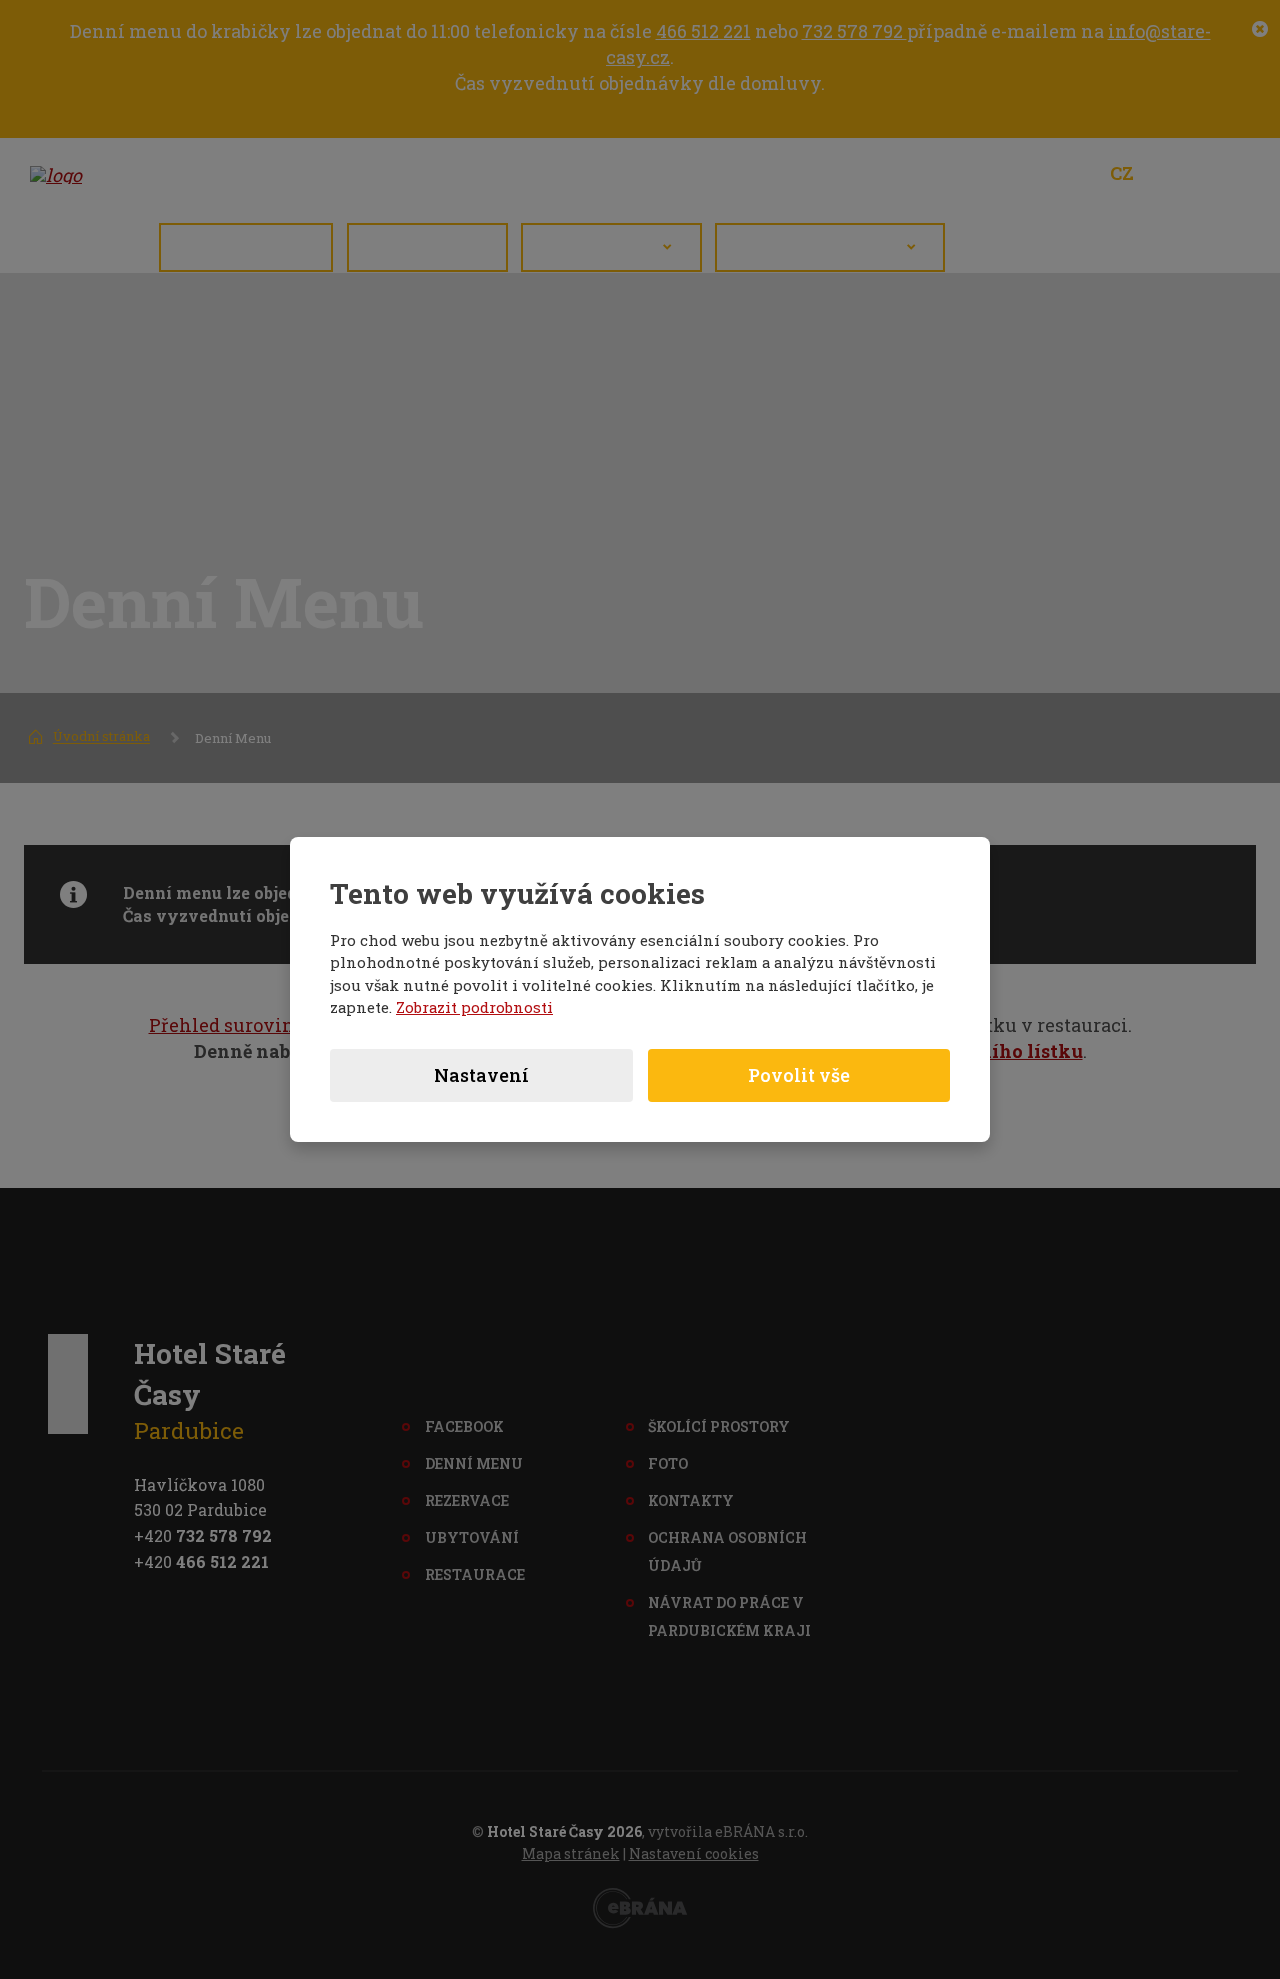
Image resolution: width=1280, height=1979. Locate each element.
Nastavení (481, 1075)
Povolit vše (799, 1075)
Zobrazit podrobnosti (474, 1007)
